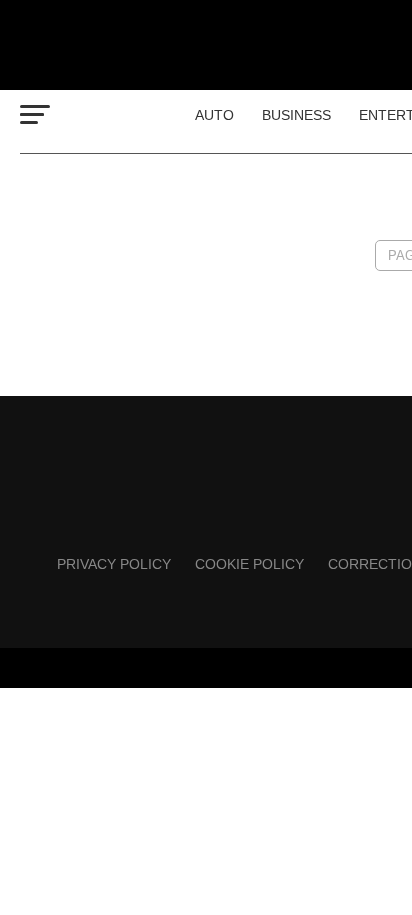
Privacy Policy (114, 564)
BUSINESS (296, 115)
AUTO (214, 115)
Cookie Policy (249, 564)
